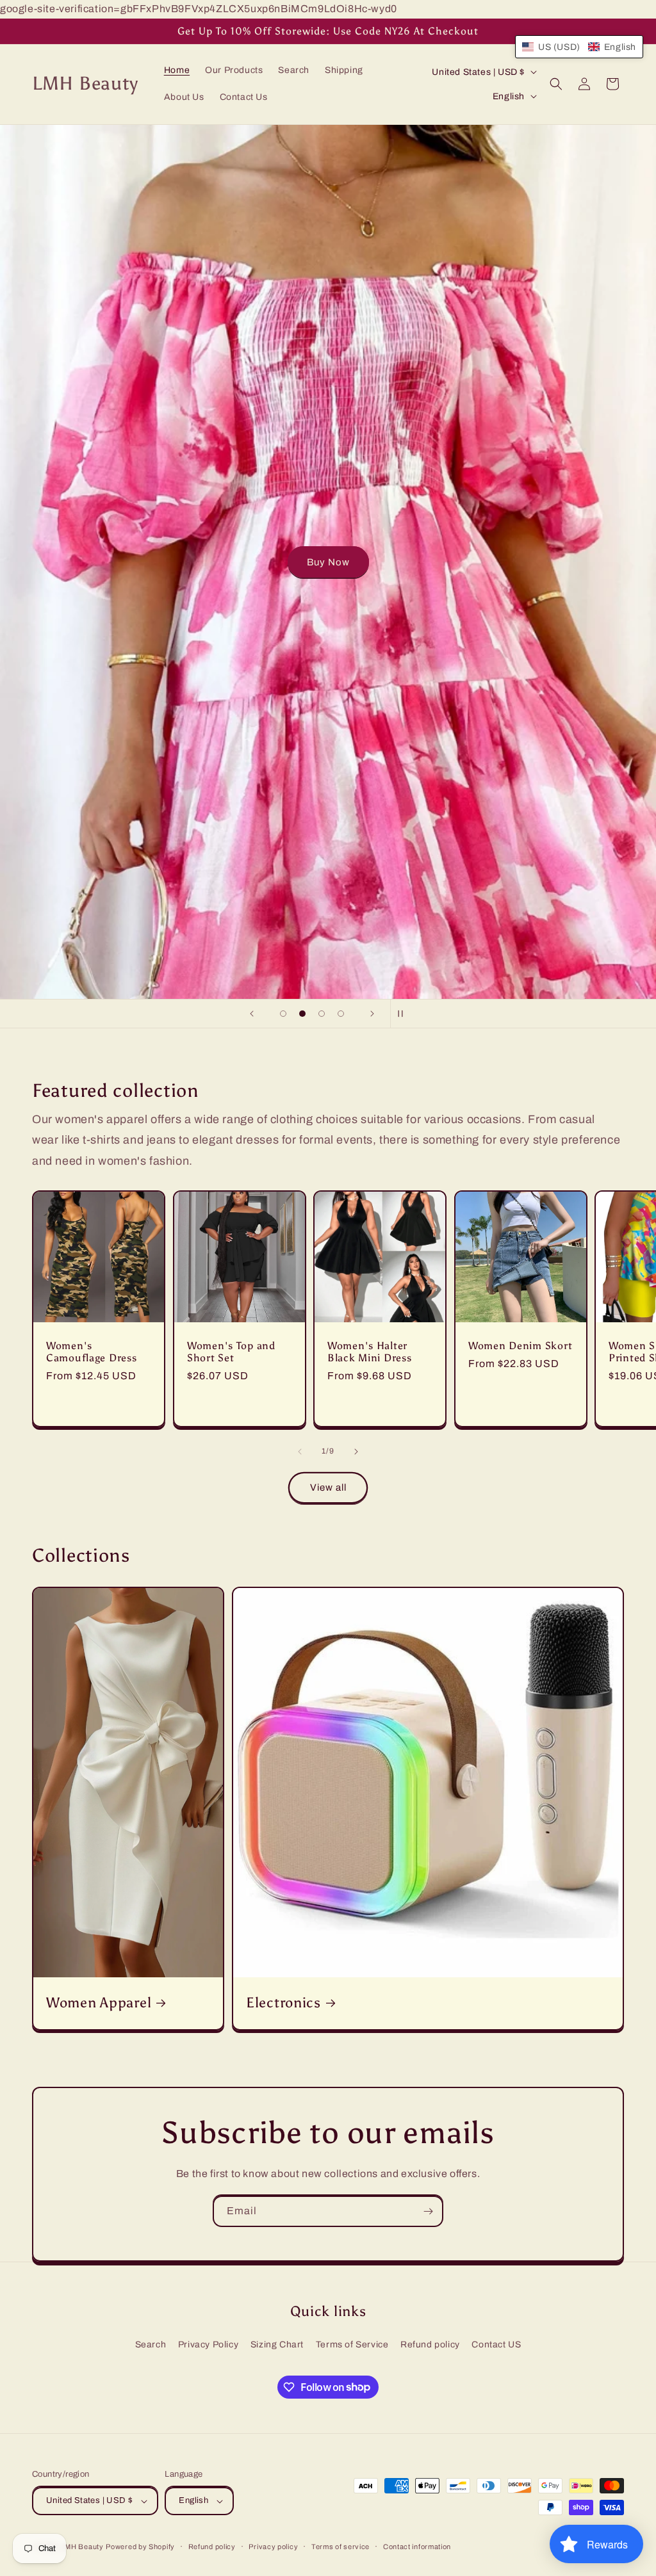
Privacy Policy (208, 2345)
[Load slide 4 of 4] (341, 1014)
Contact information (417, 2547)
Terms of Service (352, 2345)
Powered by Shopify (140, 2547)
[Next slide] (372, 1014)
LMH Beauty (82, 2547)
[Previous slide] (252, 1014)
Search (151, 2345)
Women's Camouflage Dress (92, 1352)
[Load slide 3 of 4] (322, 1014)
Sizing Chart (277, 2345)
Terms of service (340, 2547)
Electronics (283, 2003)
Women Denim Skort (520, 1346)
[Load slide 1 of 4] (283, 1014)
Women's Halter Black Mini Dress (370, 1352)
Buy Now (586, 562)
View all (328, 1487)
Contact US (496, 2345)
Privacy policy (273, 2547)
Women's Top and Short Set (231, 1352)
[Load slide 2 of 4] (302, 1014)
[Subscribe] (428, 2211)
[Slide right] (356, 1452)
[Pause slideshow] (404, 1014)
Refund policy (430, 2345)
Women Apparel (99, 2003)
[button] (556, 84)
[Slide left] (300, 1452)
